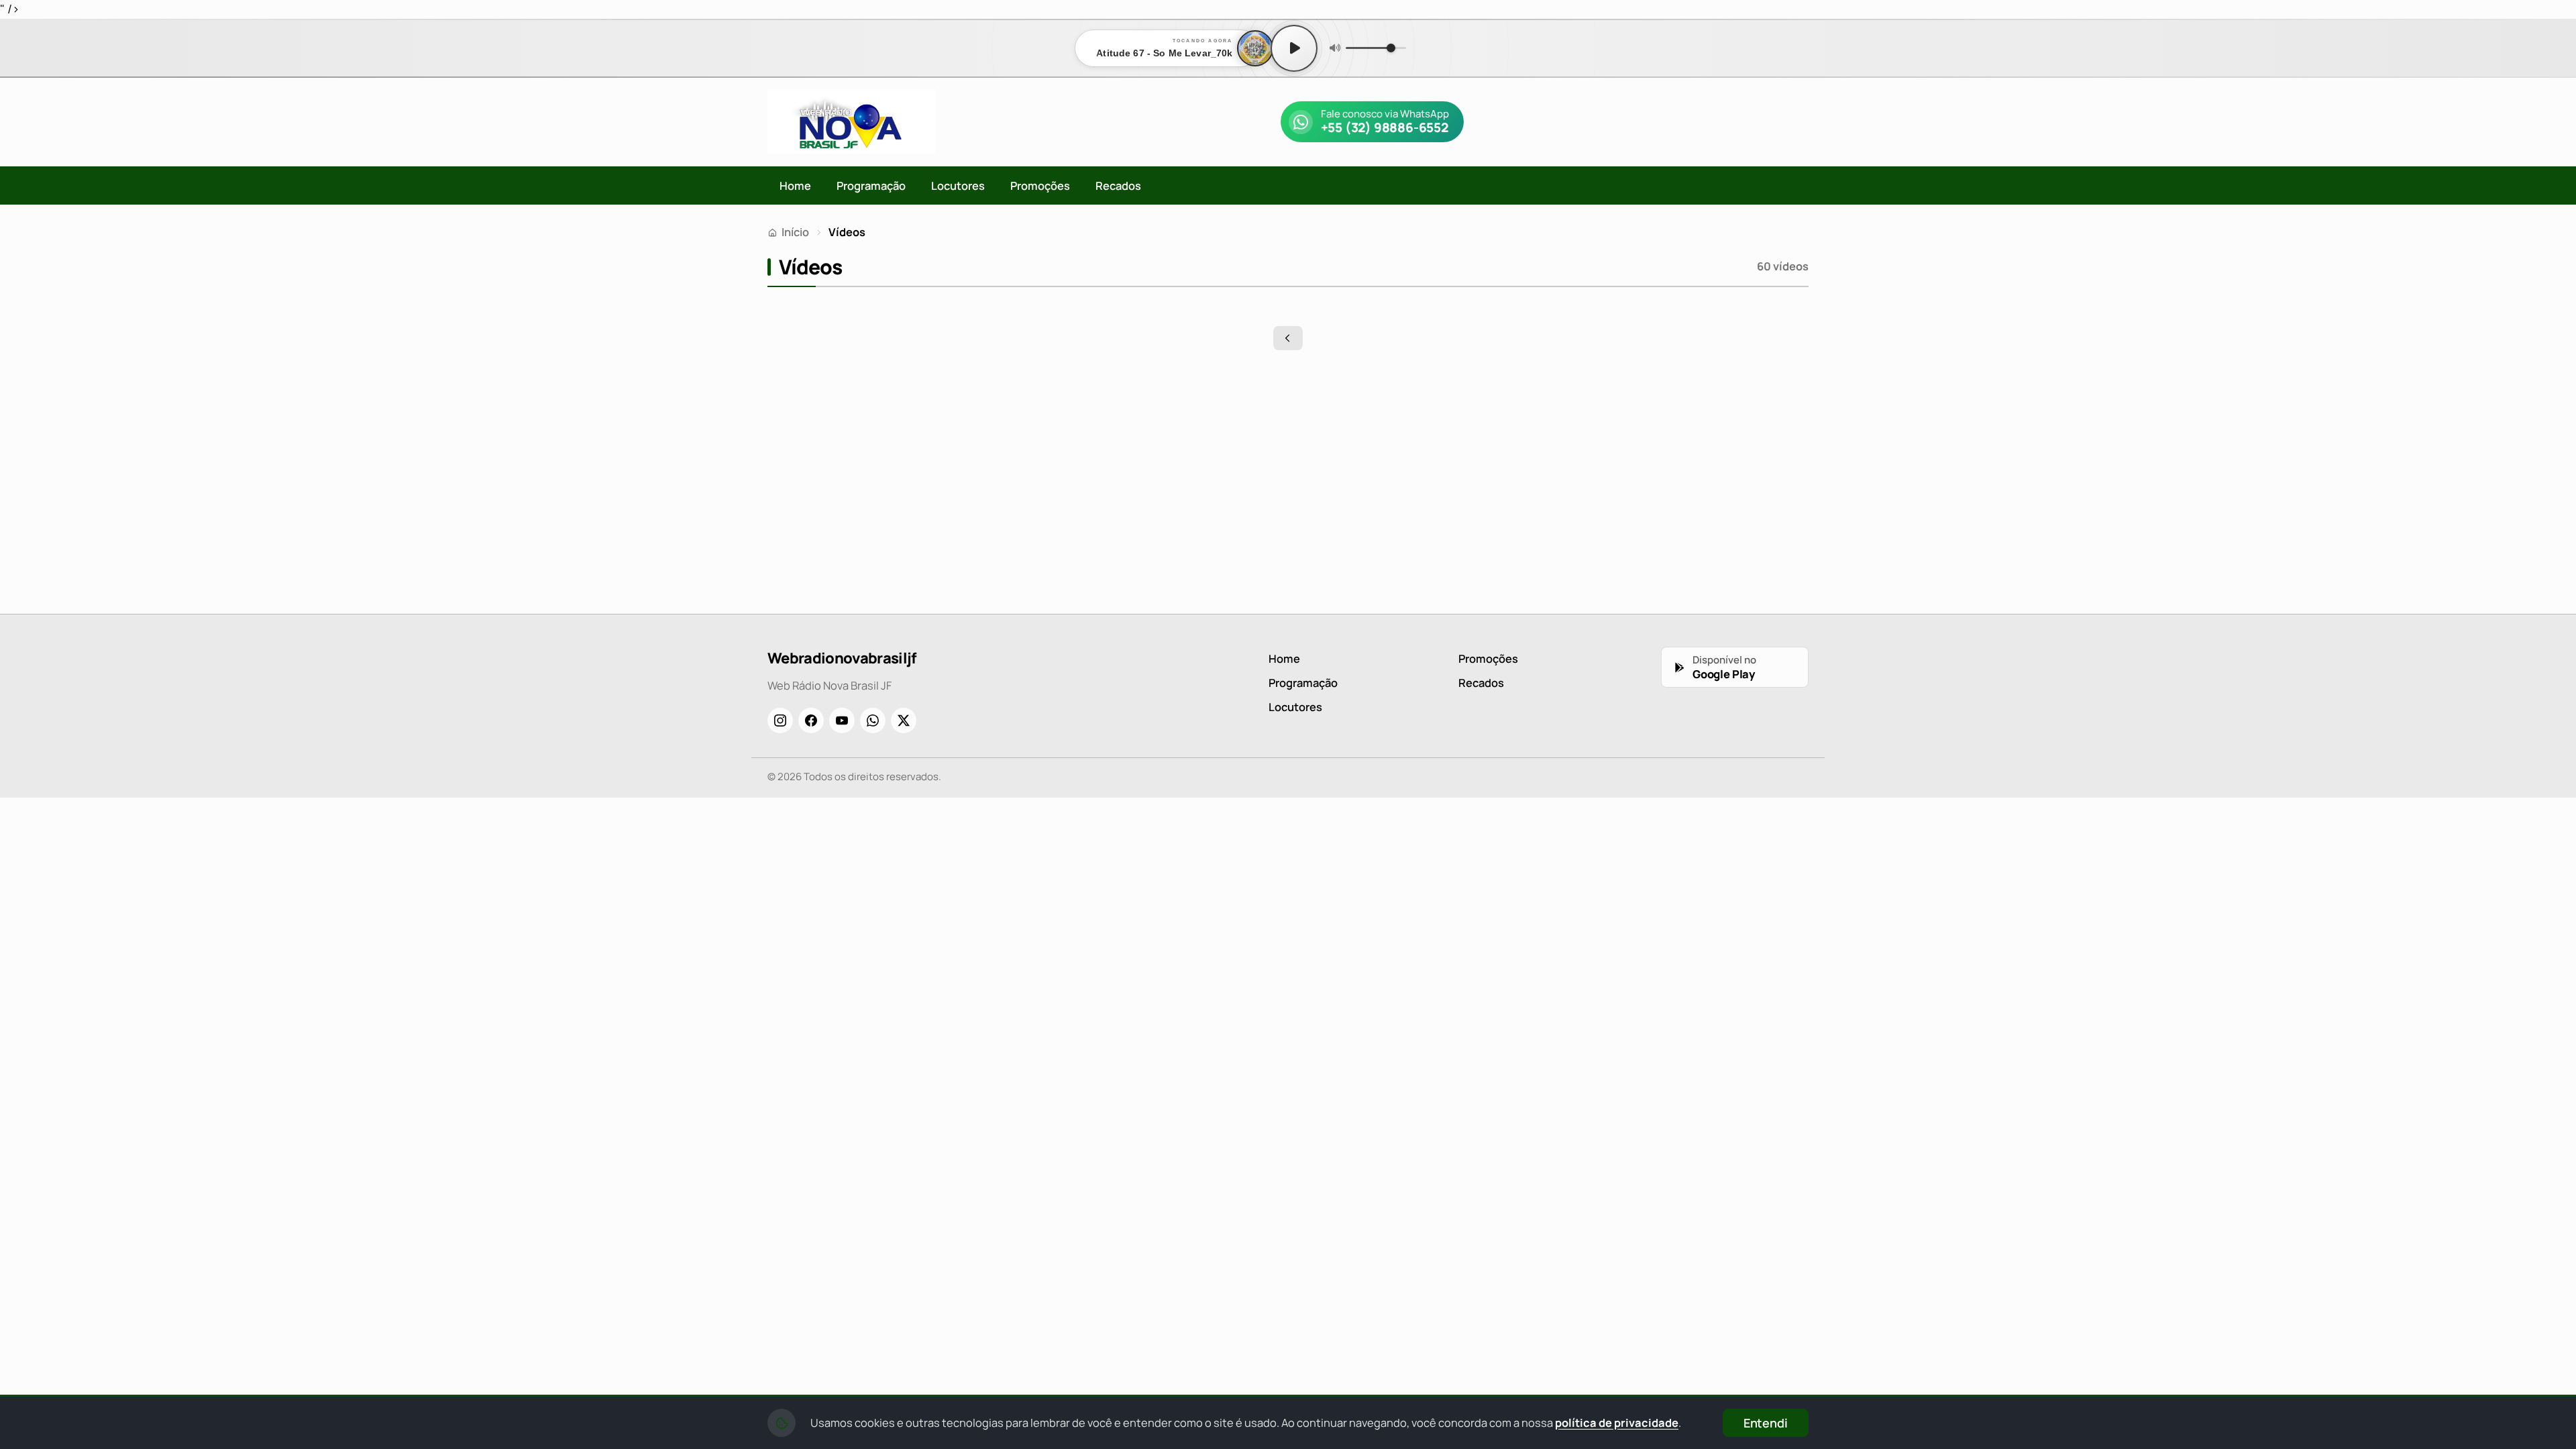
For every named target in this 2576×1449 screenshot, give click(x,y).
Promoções (1040, 185)
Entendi (1766, 1423)
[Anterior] (1288, 338)
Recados (1118, 185)
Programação (871, 185)
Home (795, 185)
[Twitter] (904, 720)
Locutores (958, 185)
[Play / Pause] (1294, 48)
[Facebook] (811, 720)
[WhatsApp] (873, 720)
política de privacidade (1617, 1423)
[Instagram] (780, 720)
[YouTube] (842, 720)
